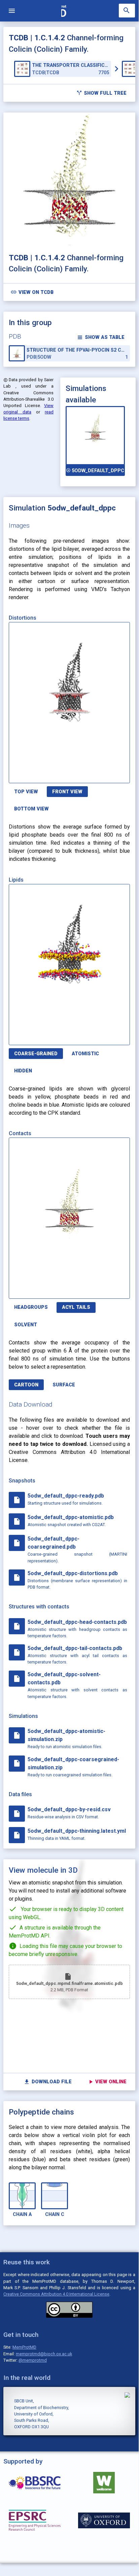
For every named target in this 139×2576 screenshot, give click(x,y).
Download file (48, 2082)
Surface (64, 1385)
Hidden (23, 1071)
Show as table (101, 337)
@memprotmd (33, 2360)
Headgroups (31, 1307)
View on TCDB (32, 292)
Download (98, 774)
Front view (67, 792)
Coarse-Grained (36, 1054)
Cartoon (26, 1385)
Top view (26, 792)
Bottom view (31, 809)
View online (107, 2082)
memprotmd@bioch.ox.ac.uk (44, 2354)
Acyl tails (76, 1307)
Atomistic (85, 1054)
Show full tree (101, 93)
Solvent (26, 1325)
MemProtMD (24, 2347)
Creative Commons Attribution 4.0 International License (56, 2294)
